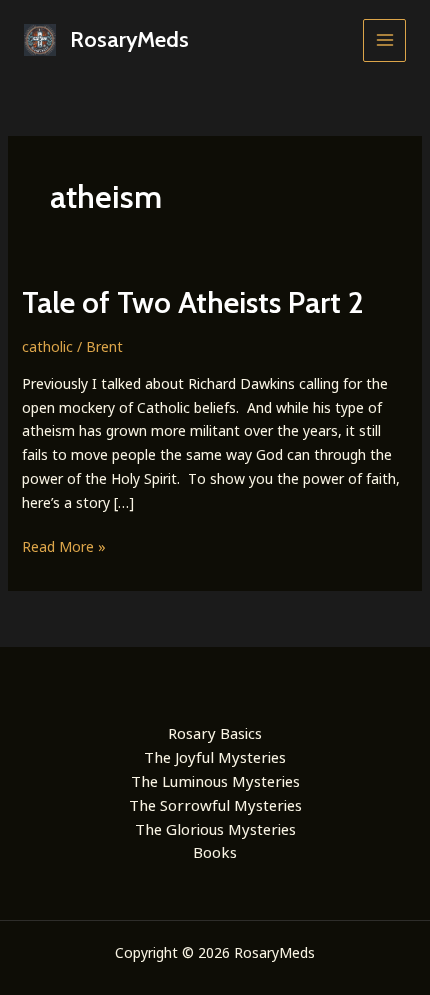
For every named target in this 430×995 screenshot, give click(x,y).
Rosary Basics (215, 733)
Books (215, 852)
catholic (47, 346)
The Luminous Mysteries (215, 781)
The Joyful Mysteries (215, 757)
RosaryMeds (129, 39)
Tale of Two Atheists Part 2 (193, 302)
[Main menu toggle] (384, 40)
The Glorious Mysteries (215, 829)
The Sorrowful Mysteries (215, 805)
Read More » (64, 547)
